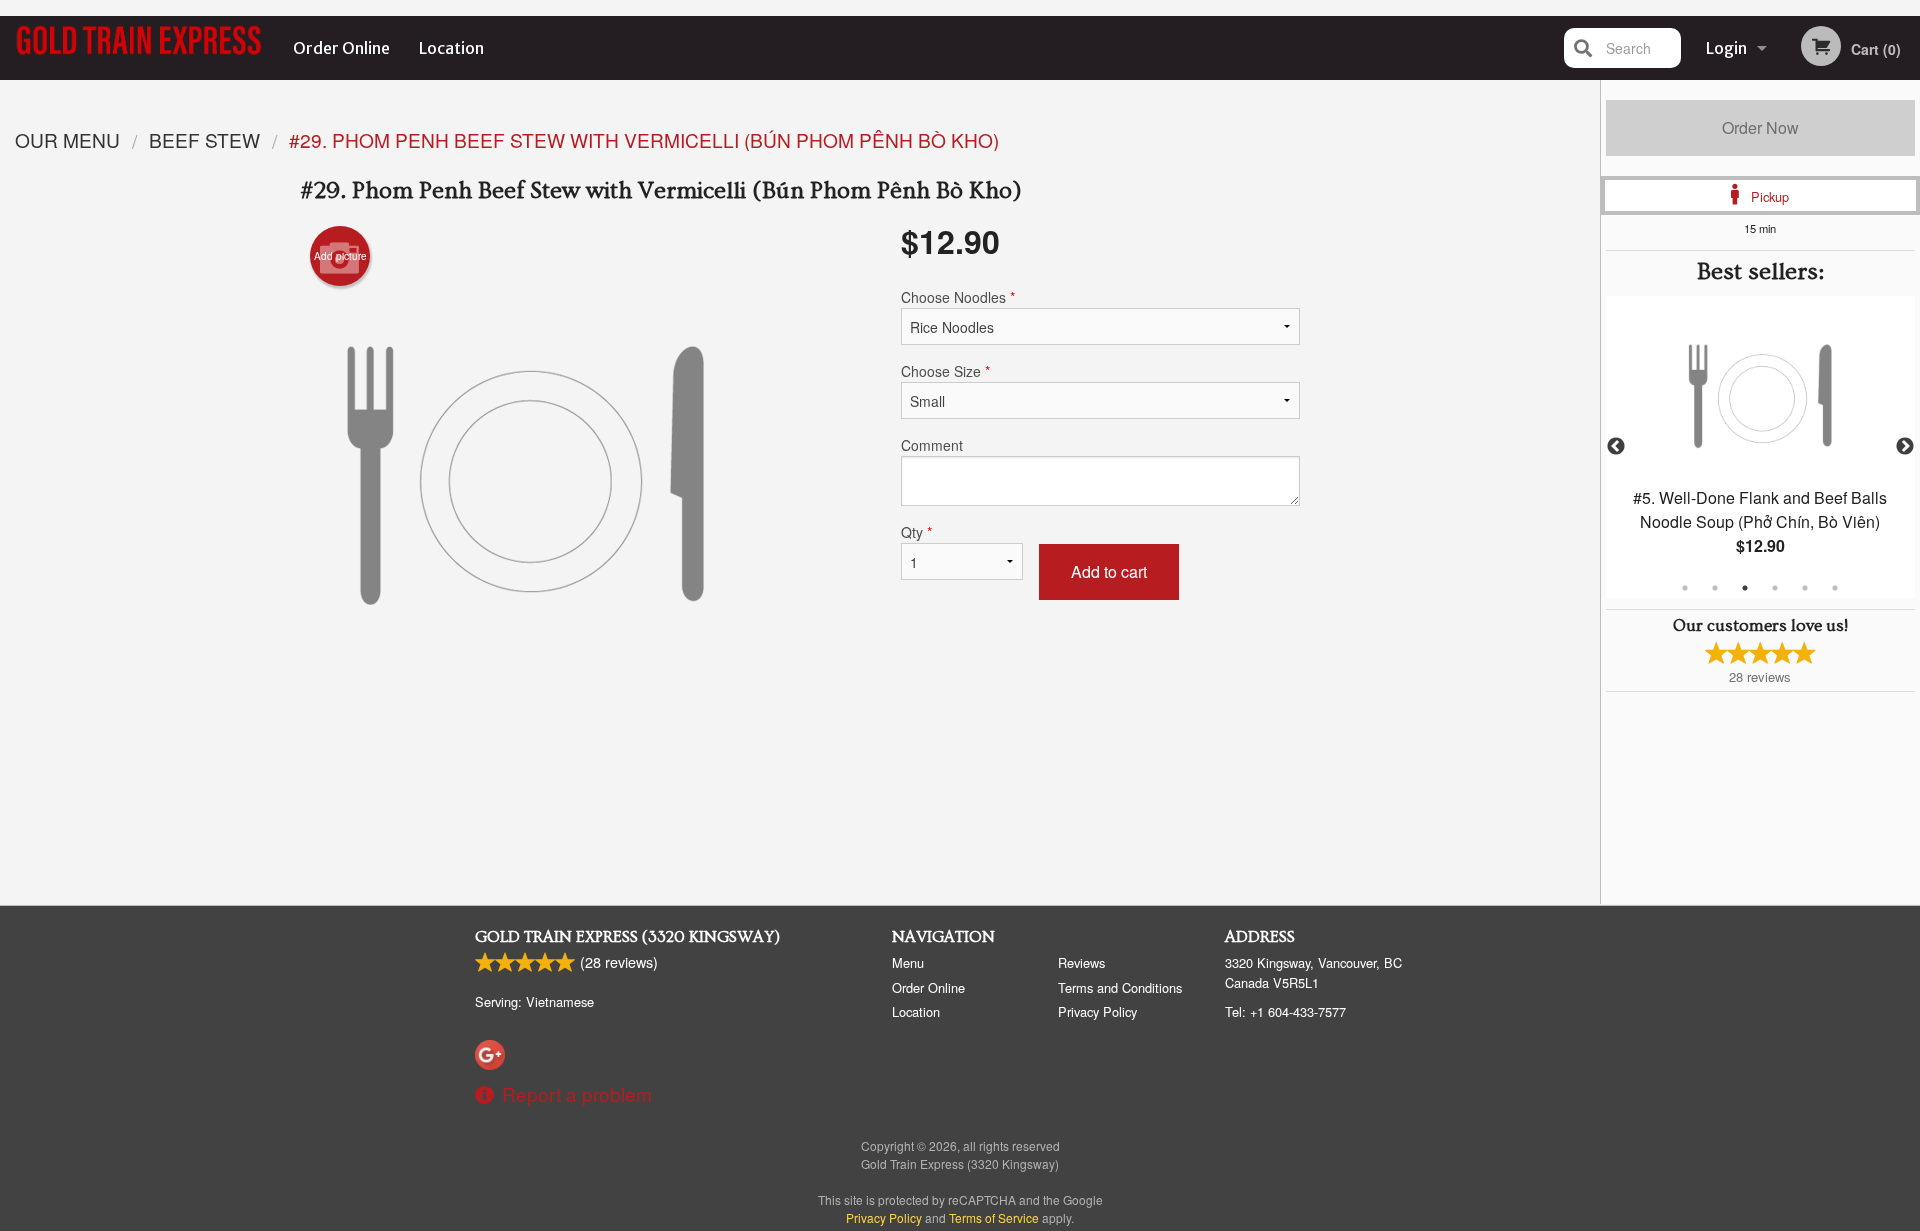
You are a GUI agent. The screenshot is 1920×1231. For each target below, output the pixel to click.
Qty (916, 532)
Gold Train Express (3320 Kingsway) (627, 937)
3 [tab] (1745, 588)
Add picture (340, 256)
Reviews (1081, 962)
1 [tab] (1685, 588)
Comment (932, 445)
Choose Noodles (958, 297)
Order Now (1760, 127)
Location (451, 48)
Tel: (1285, 1011)
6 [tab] (1835, 588)
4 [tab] (1775, 588)
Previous (1616, 447)
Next (1905, 447)
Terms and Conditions (1120, 987)
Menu (908, 962)
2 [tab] (1715, 588)
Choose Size (945, 371)
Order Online (341, 48)
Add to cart (1109, 571)
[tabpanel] (1760, 447)
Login (1726, 48)
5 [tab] (1805, 588)
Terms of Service (994, 1217)
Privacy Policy (1097, 1011)
